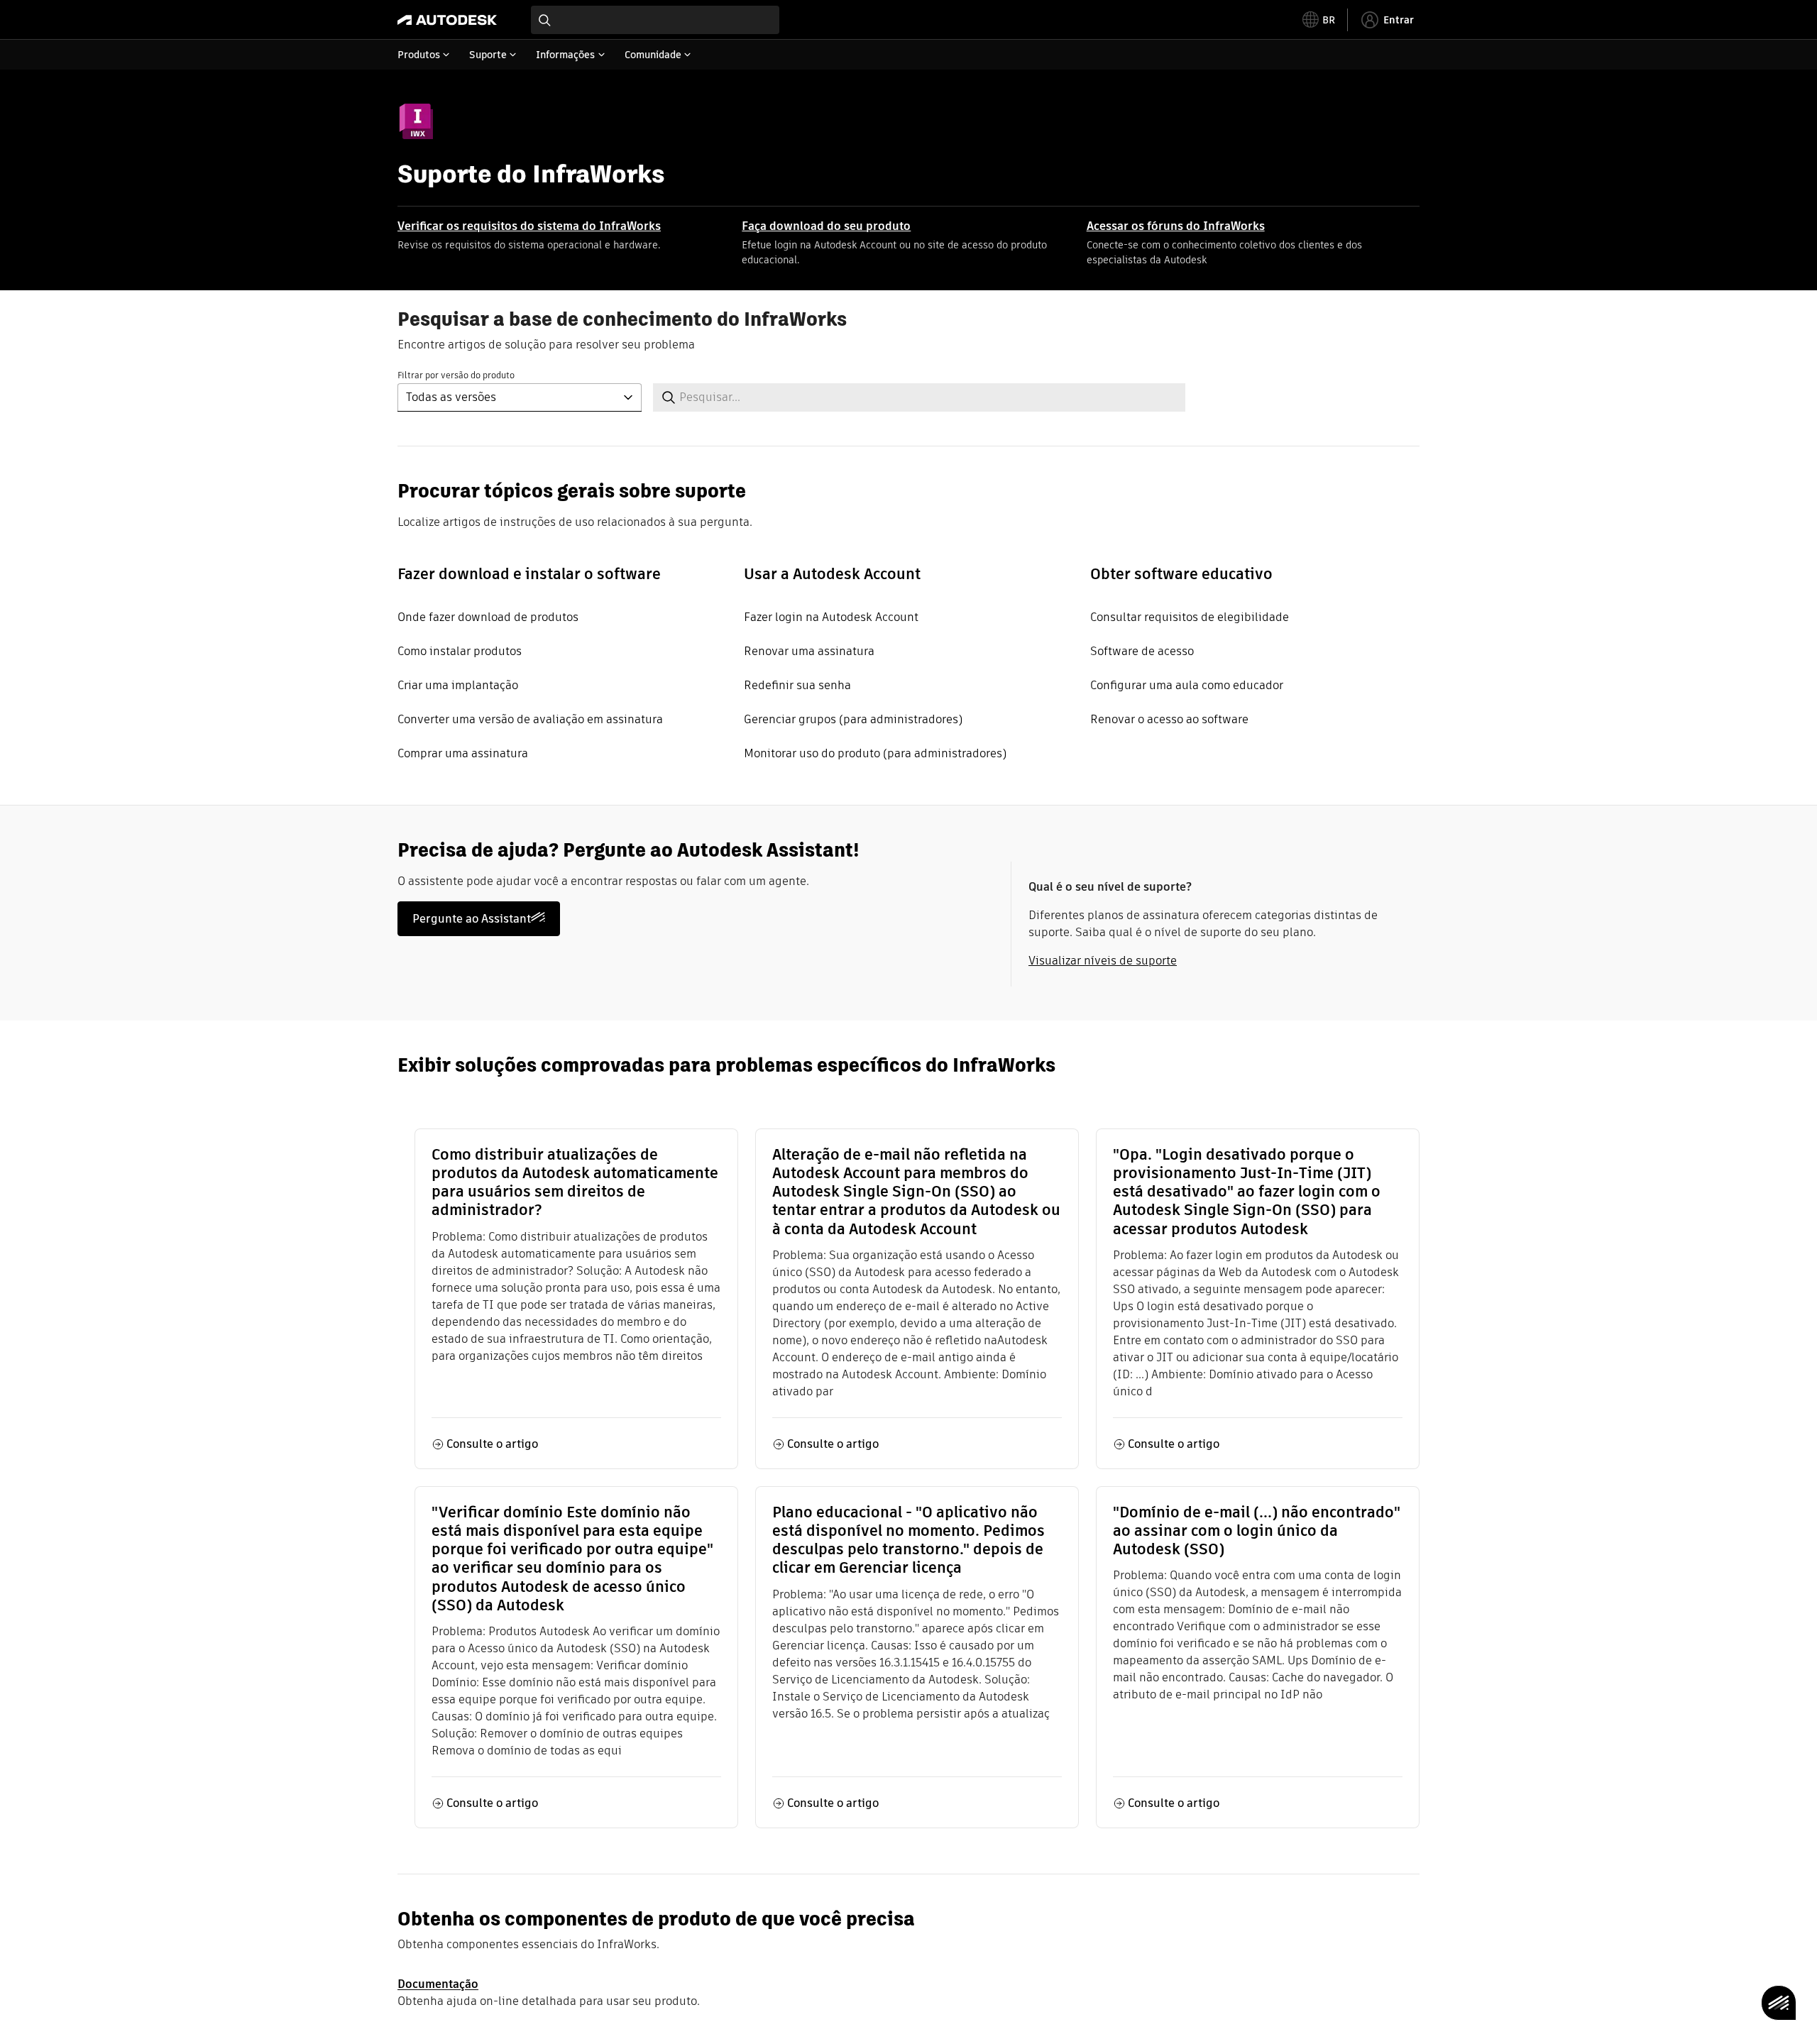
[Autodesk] (447, 20)
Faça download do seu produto (826, 226)
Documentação (438, 1984)
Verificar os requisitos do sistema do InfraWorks (529, 226)
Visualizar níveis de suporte (1103, 961)
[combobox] (655, 20)
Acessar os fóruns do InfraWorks (1176, 226)
